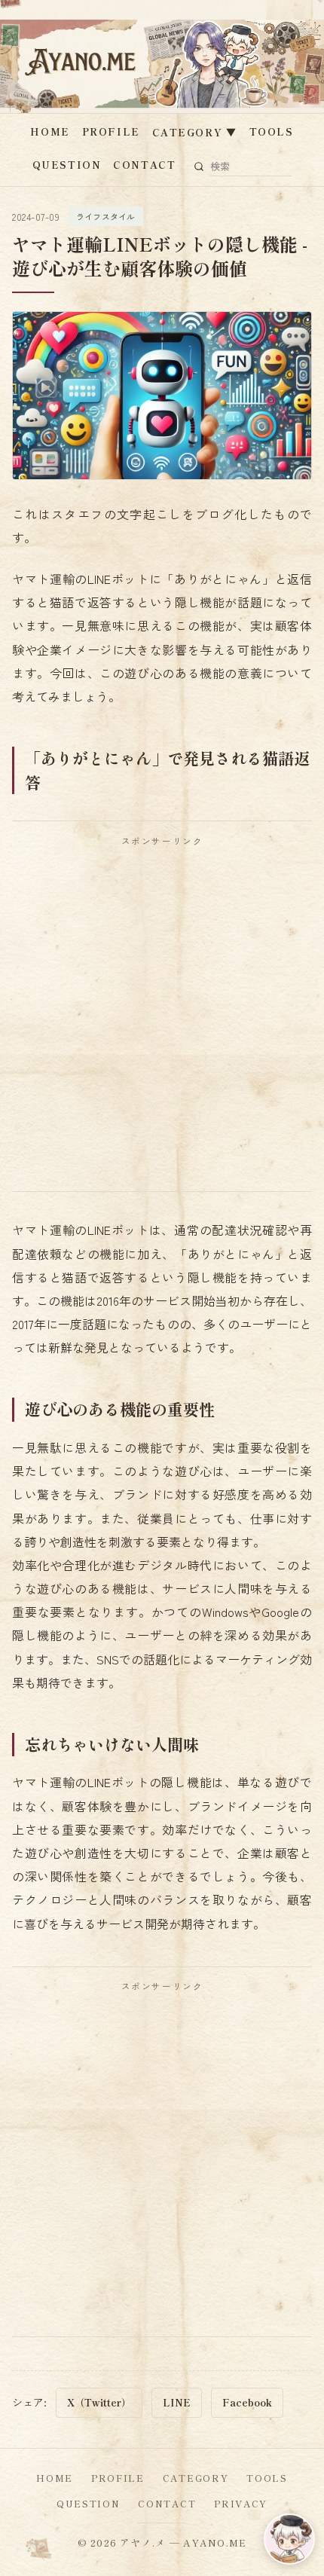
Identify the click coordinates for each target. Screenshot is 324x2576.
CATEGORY (195, 132)
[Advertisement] (162, 1019)
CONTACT (144, 165)
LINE (177, 2402)
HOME (50, 131)
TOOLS (272, 131)
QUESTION (67, 165)
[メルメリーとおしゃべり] (289, 2539)
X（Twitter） (99, 2402)
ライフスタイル (106, 216)
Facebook (247, 2402)
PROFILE (111, 131)
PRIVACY (241, 2503)
